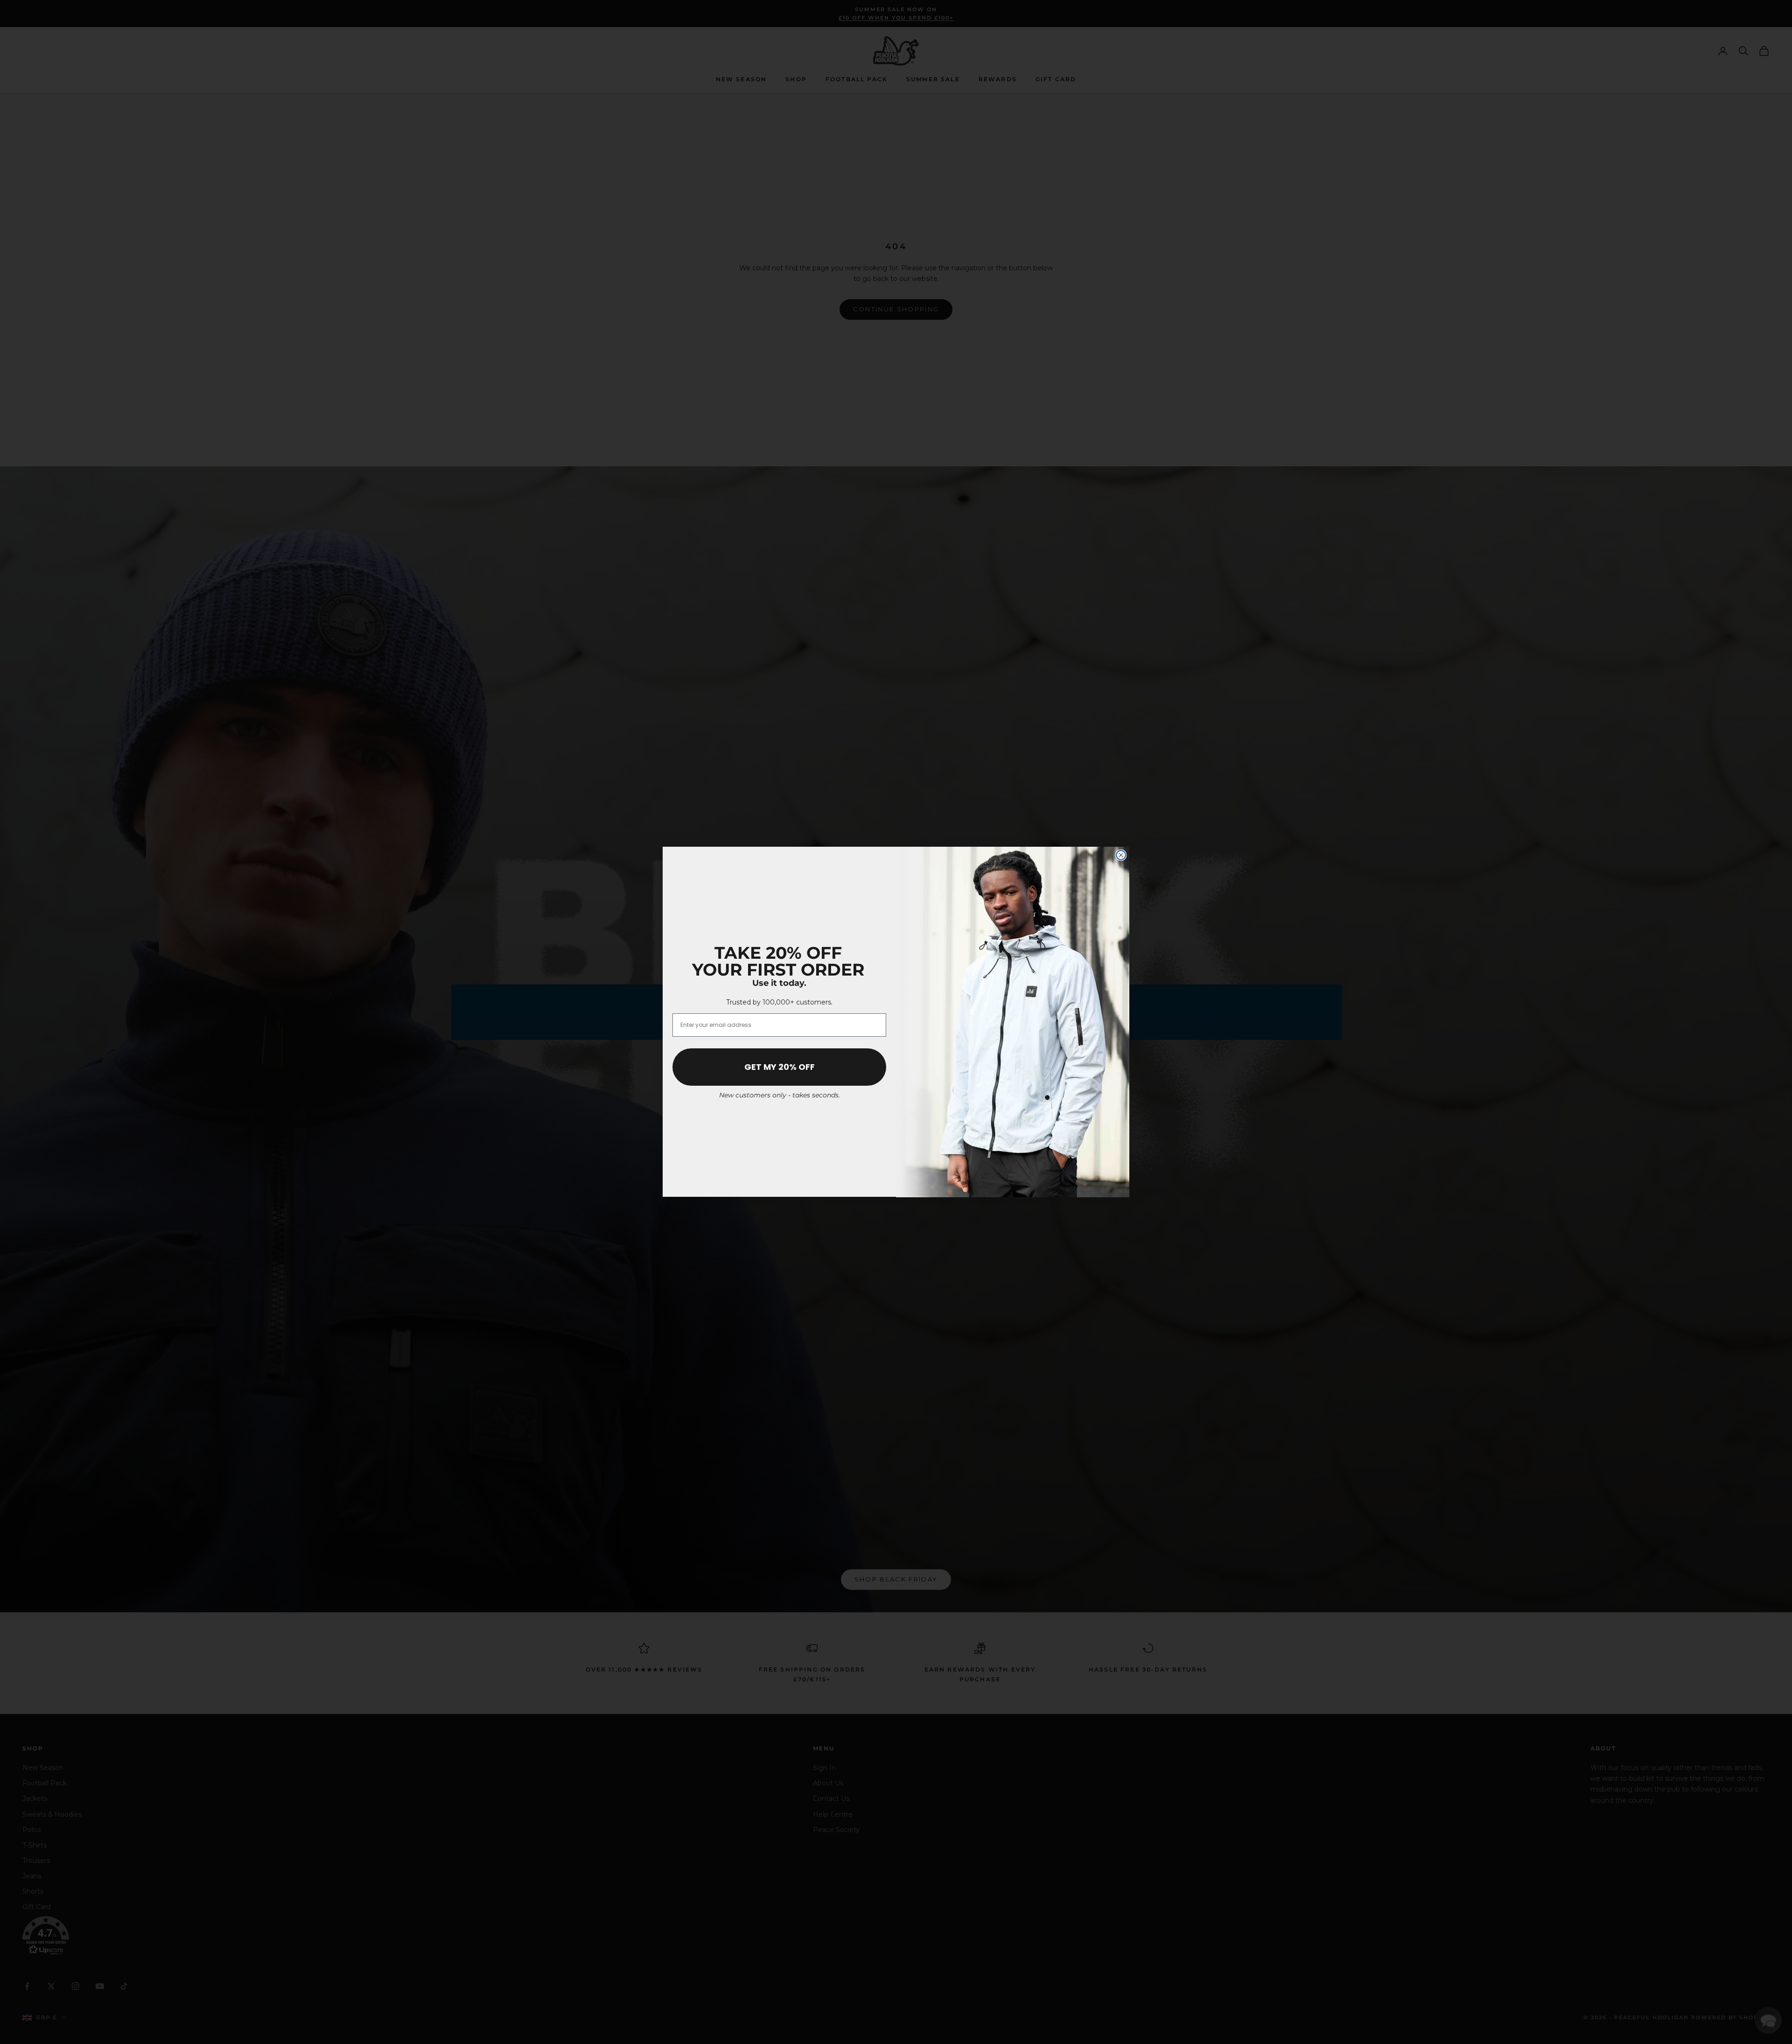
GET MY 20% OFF (780, 1067)
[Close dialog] (1121, 855)
